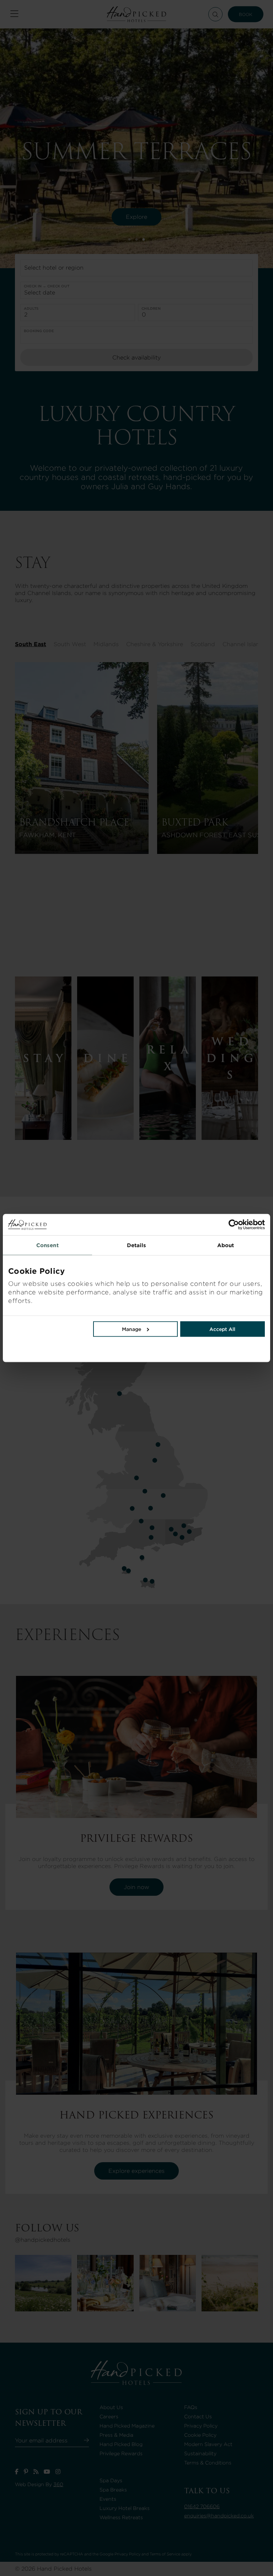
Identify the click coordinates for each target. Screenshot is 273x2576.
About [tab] (226, 1245)
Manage (132, 1329)
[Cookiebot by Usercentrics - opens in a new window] (201, 1225)
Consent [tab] (47, 1245)
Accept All (222, 1329)
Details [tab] (137, 1245)
